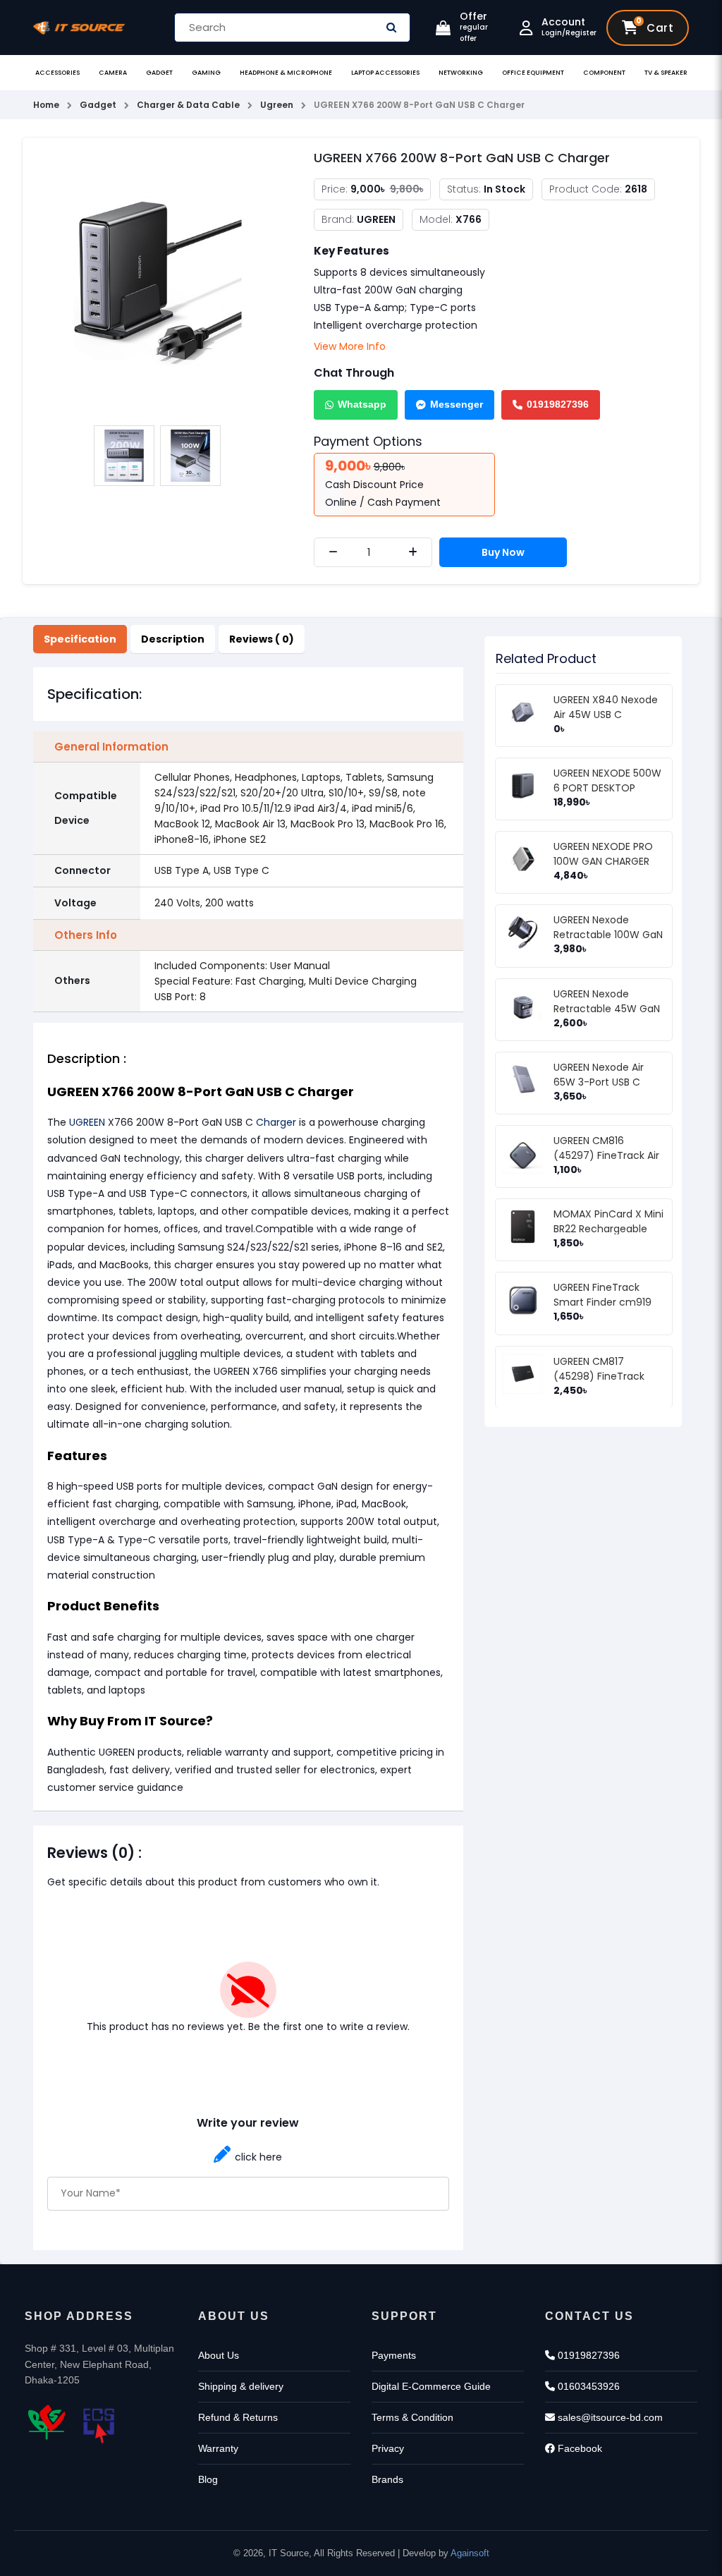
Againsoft (470, 2553)
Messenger (457, 404)
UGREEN (87, 1122)
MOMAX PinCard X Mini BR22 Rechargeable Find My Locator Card (608, 1229)
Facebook (579, 2448)
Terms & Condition (412, 2417)
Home (46, 105)
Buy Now (503, 552)
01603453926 (587, 2386)
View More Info (350, 346)
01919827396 (558, 404)
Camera (113, 73)
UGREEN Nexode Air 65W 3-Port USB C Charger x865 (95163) (606, 1082)
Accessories (57, 73)
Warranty (218, 2448)
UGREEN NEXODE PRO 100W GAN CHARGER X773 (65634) (603, 861)
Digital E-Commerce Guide (431, 2386)
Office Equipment (533, 73)
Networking (461, 73)
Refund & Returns (238, 2417)
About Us (219, 2355)
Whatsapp (362, 404)
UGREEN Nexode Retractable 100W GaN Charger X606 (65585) (609, 935)
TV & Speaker (666, 73)
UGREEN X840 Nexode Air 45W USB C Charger (606, 715)
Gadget (159, 73)
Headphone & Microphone (286, 73)
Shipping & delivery (241, 2386)
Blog (208, 2479)
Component (604, 73)
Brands (387, 2479)
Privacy (388, 2448)
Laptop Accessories (385, 73)
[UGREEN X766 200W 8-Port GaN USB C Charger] (158, 282)
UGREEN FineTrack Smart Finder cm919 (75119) (602, 1302)
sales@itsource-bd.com (609, 2417)
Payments (394, 2355)
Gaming (206, 73)
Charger (276, 1122)
